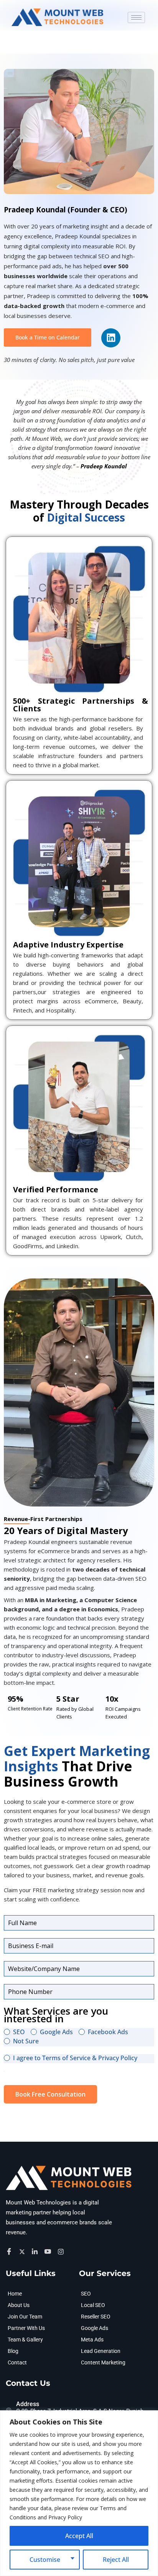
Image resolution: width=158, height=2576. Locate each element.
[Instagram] (62, 2251)
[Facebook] (10, 2252)
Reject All (116, 2560)
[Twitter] (23, 2251)
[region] (79, 2493)
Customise (45, 2560)
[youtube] (49, 2252)
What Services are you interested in (56, 2015)
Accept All (79, 2536)
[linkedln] (36, 2251)
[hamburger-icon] (136, 17)
